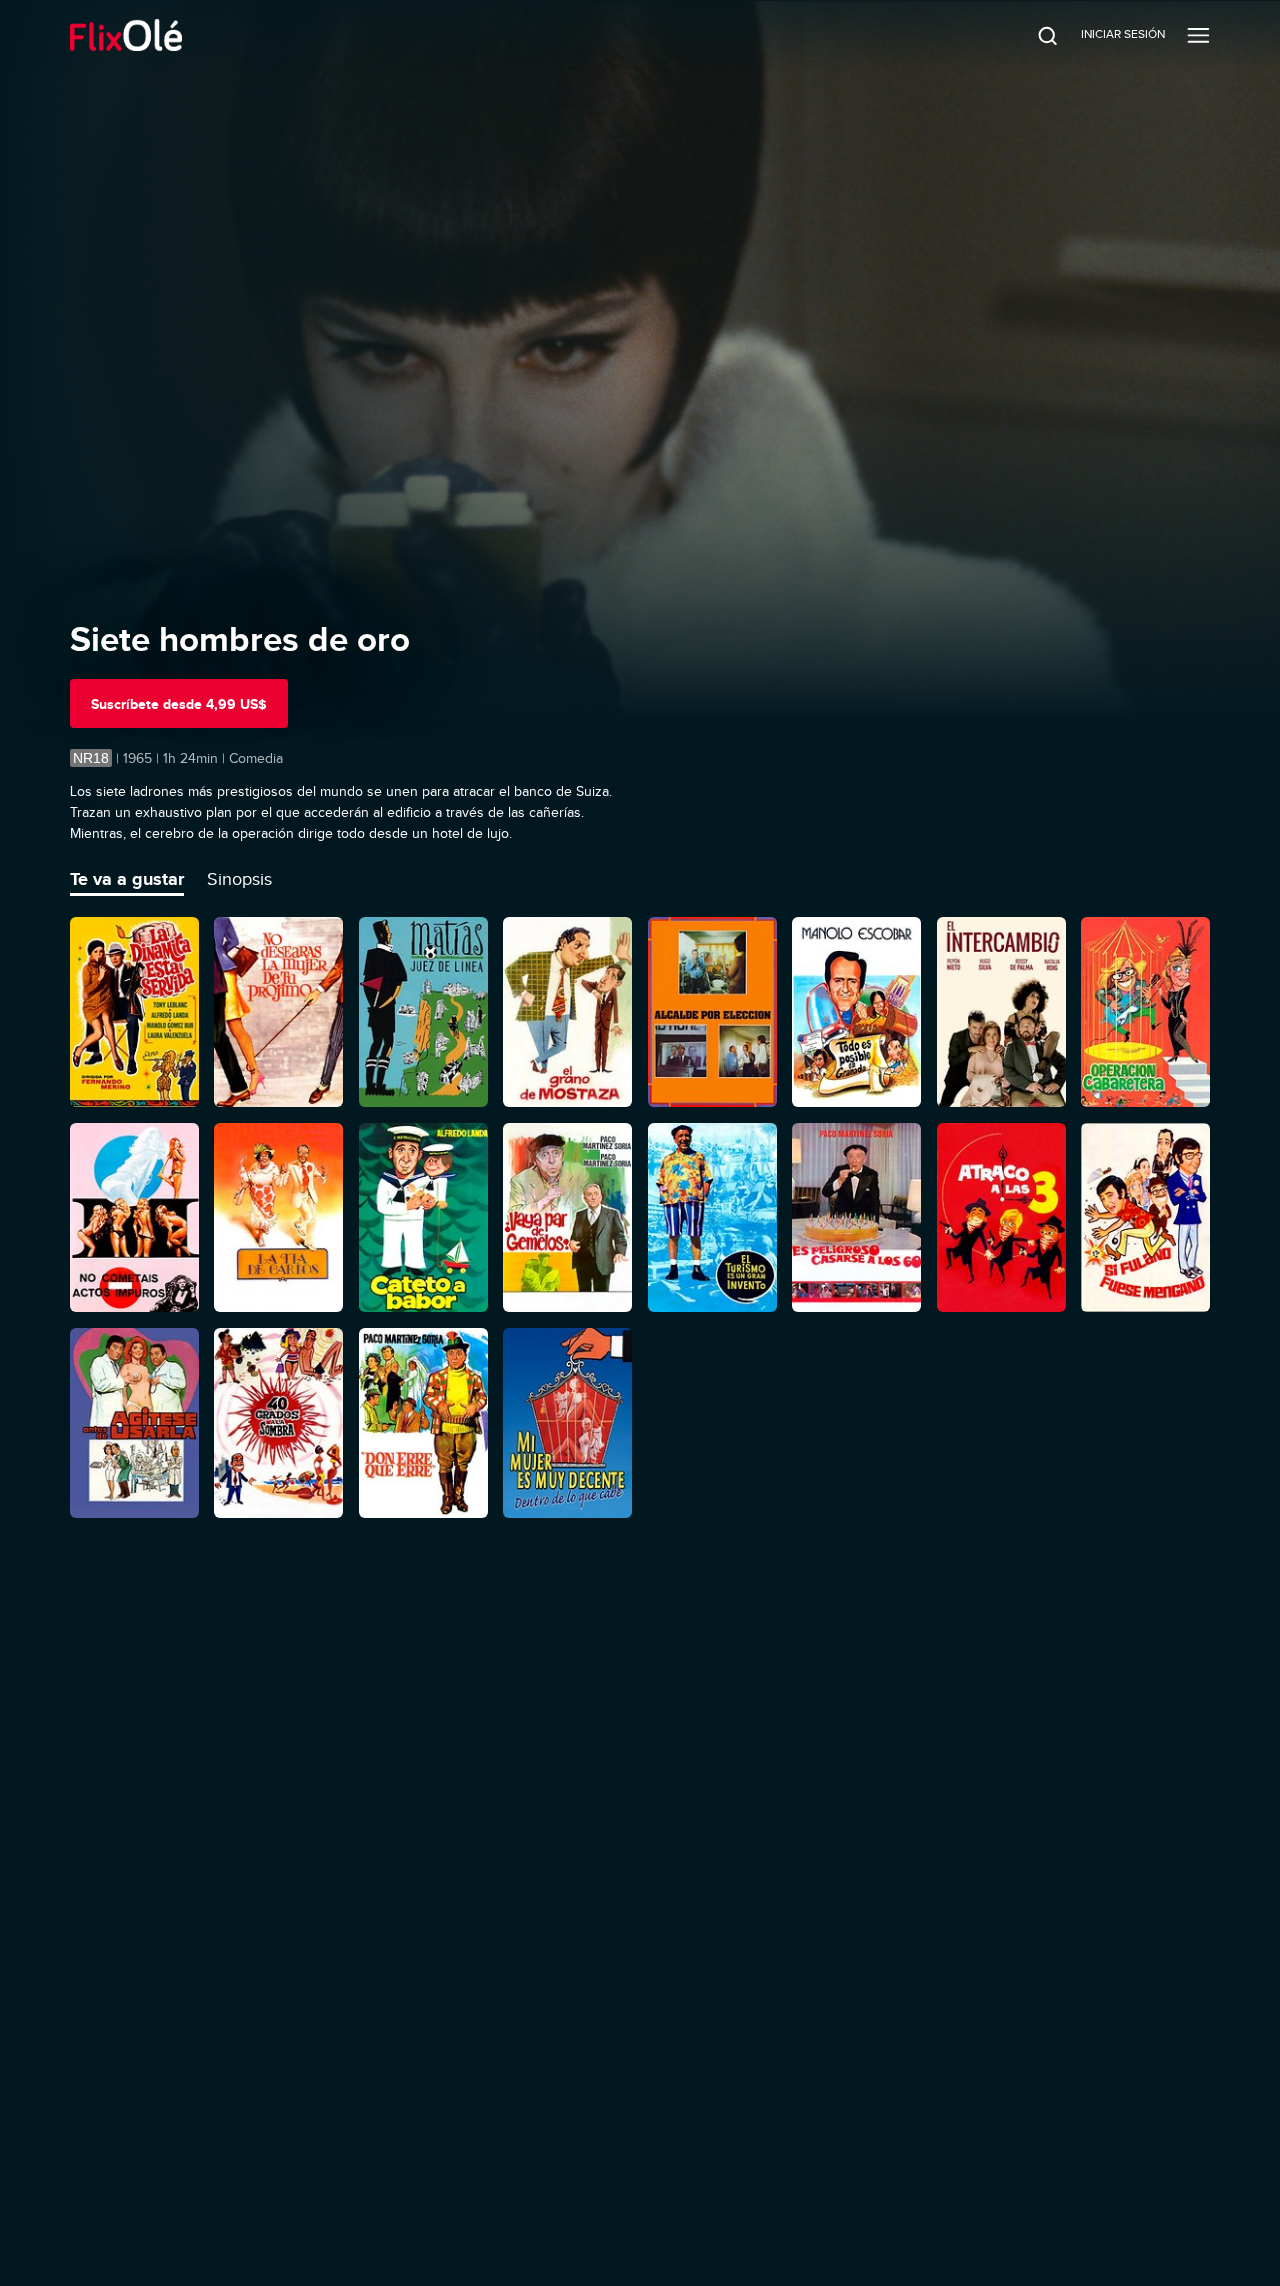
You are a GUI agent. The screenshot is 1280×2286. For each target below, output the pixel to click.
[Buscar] (1034, 35)
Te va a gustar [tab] (127, 879)
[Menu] (1198, 35)
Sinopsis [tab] (239, 879)
